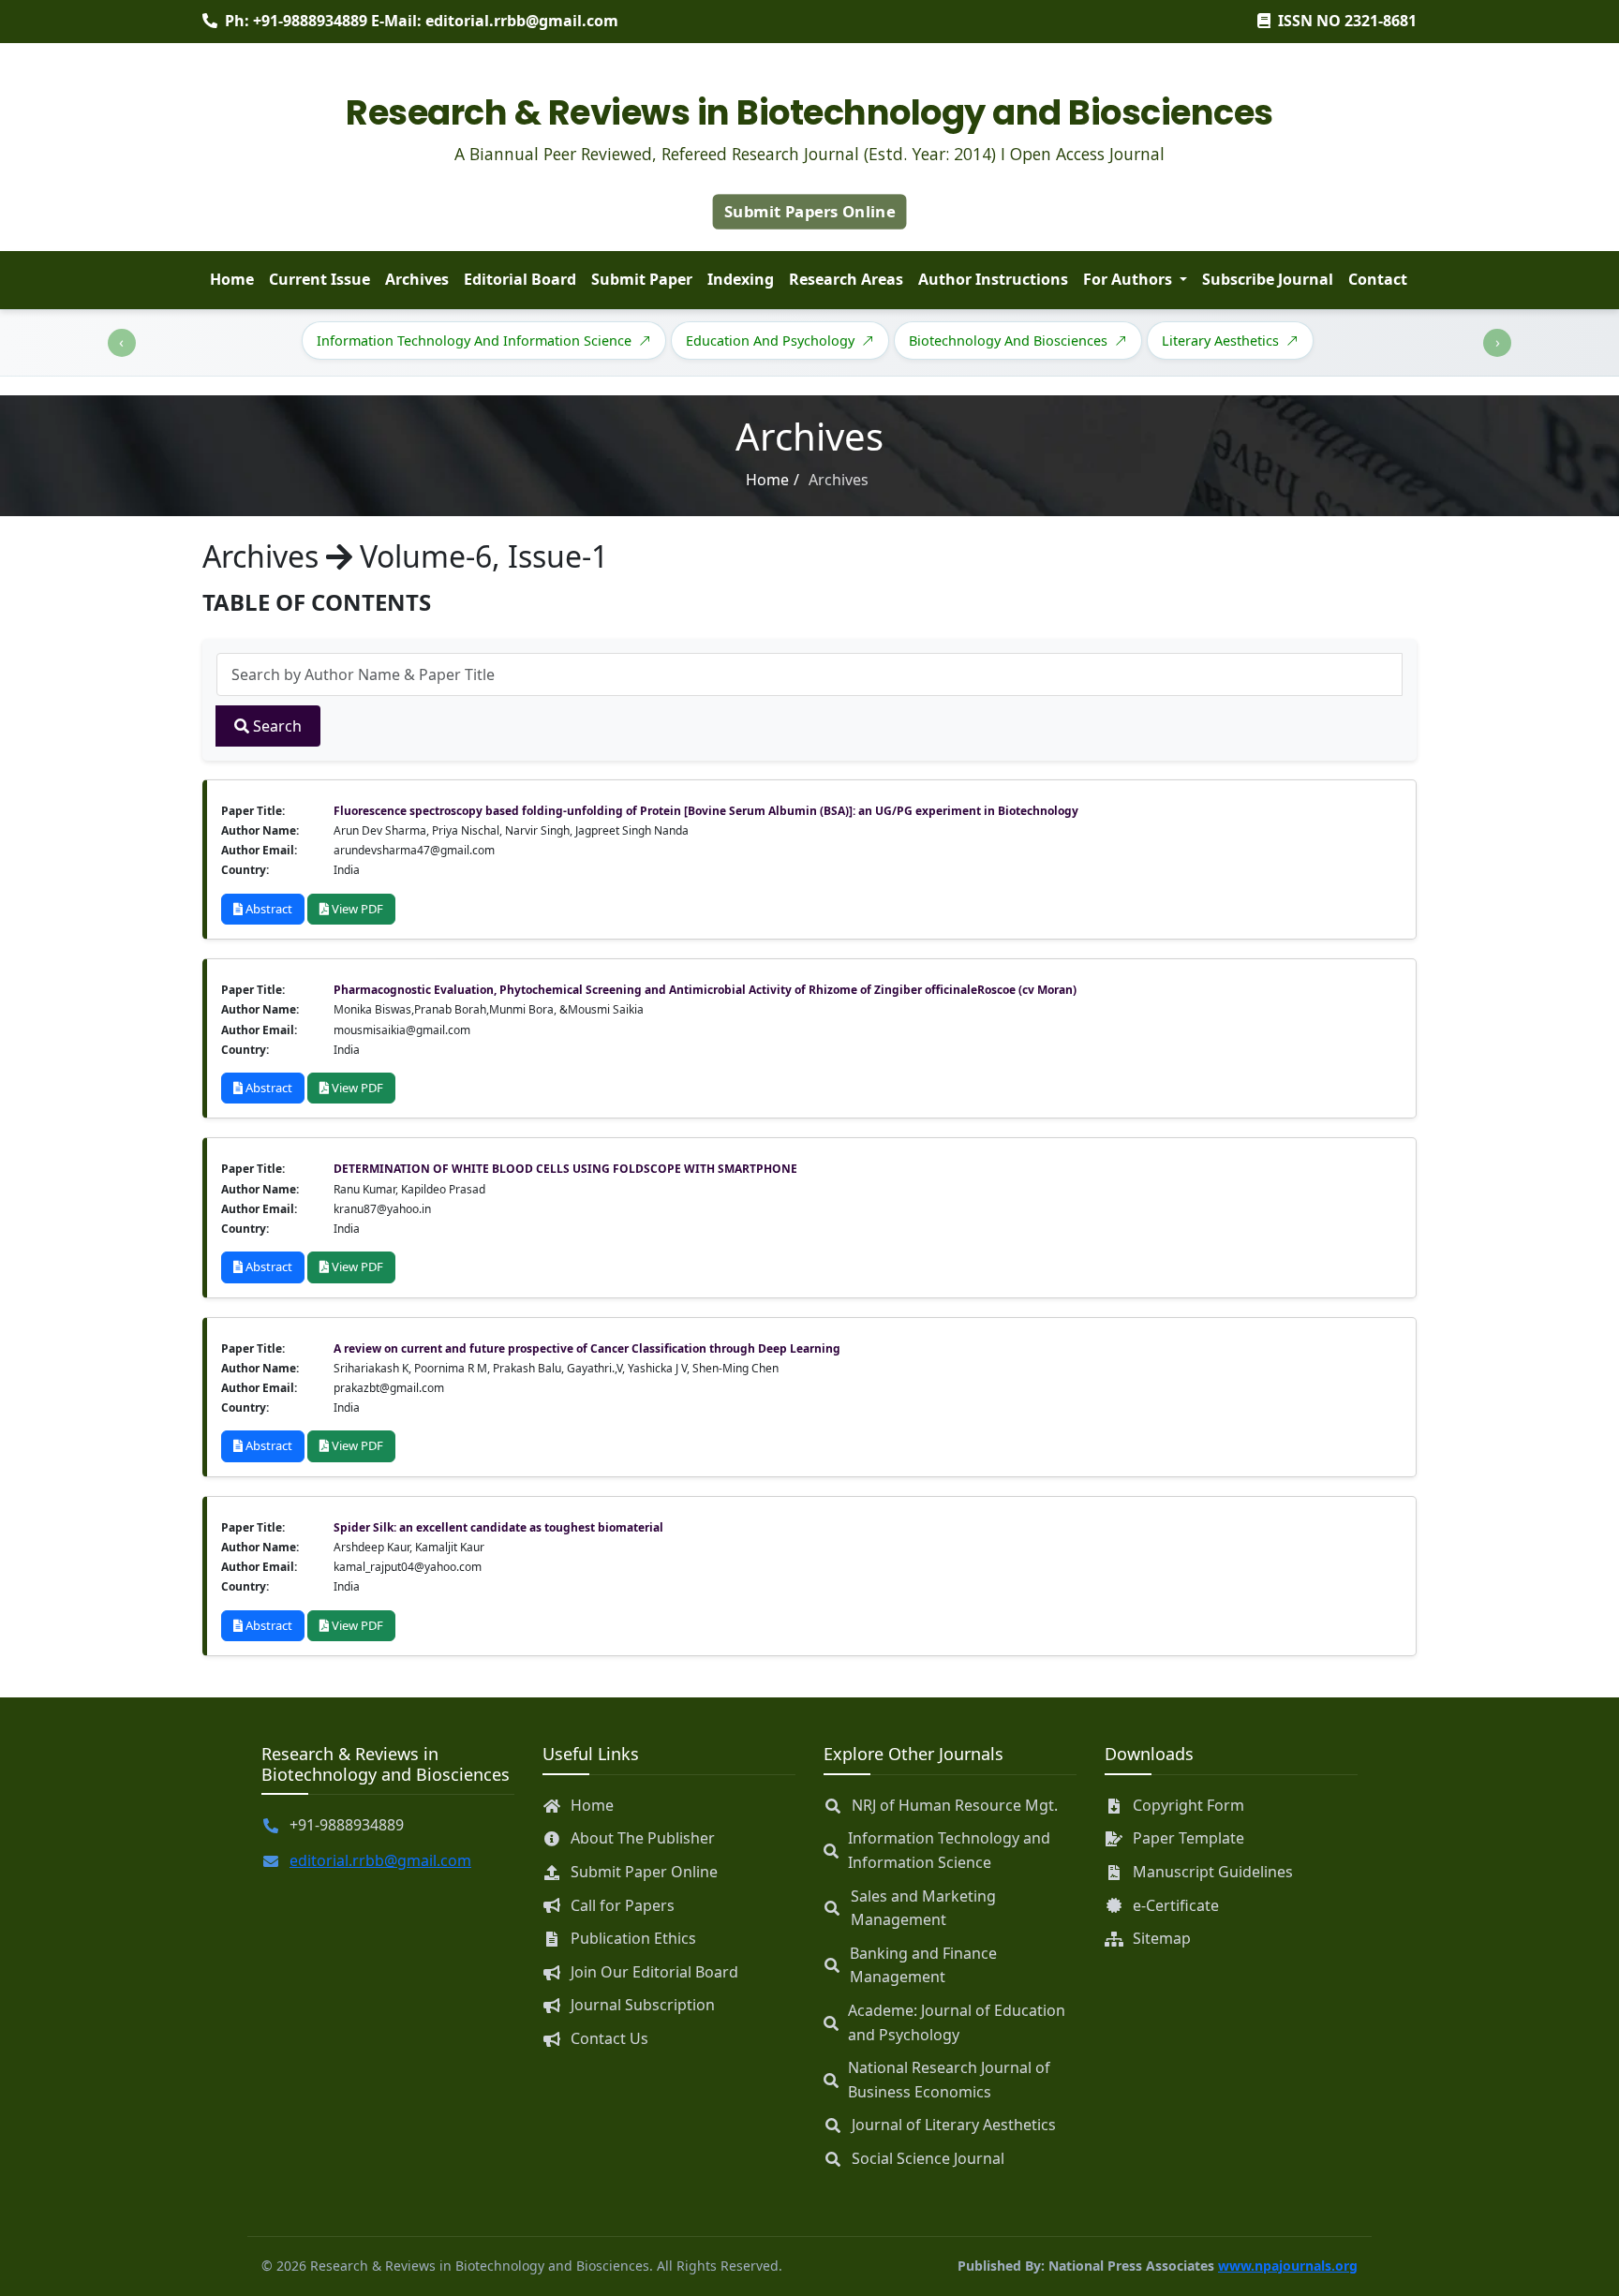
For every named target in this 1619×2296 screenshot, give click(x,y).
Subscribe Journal (1268, 279)
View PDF (356, 909)
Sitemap (1162, 1938)
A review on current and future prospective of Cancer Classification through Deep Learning (587, 1348)
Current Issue (319, 279)
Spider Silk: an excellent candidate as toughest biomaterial (498, 1527)
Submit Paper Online (644, 1872)
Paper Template (1188, 1838)
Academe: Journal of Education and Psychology (957, 2022)
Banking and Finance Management (923, 1965)
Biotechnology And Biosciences (1008, 341)
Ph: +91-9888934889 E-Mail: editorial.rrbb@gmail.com (422, 21)
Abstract (267, 909)
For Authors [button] (1129, 279)
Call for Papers (623, 1905)
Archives (417, 279)
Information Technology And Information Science (474, 341)
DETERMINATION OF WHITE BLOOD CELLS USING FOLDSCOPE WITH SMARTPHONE (565, 1169)
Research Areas (846, 279)
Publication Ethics (633, 1938)
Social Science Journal (928, 2158)
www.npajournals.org (1288, 2266)
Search (275, 726)
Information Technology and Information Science (949, 1850)
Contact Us (609, 2038)
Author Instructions (993, 279)
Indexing (741, 279)
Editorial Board (520, 279)
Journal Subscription (643, 2005)
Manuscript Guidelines (1213, 1872)
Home (232, 279)
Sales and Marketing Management (923, 1908)
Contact (1378, 279)
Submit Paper (642, 279)
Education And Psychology (770, 341)
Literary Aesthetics (1220, 341)
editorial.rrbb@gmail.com (380, 1860)
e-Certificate (1176, 1905)
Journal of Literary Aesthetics (954, 2125)
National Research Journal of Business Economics (949, 2080)
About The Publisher (643, 1838)
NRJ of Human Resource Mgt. (955, 1805)
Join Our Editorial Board (654, 1972)
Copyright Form (1188, 1805)
